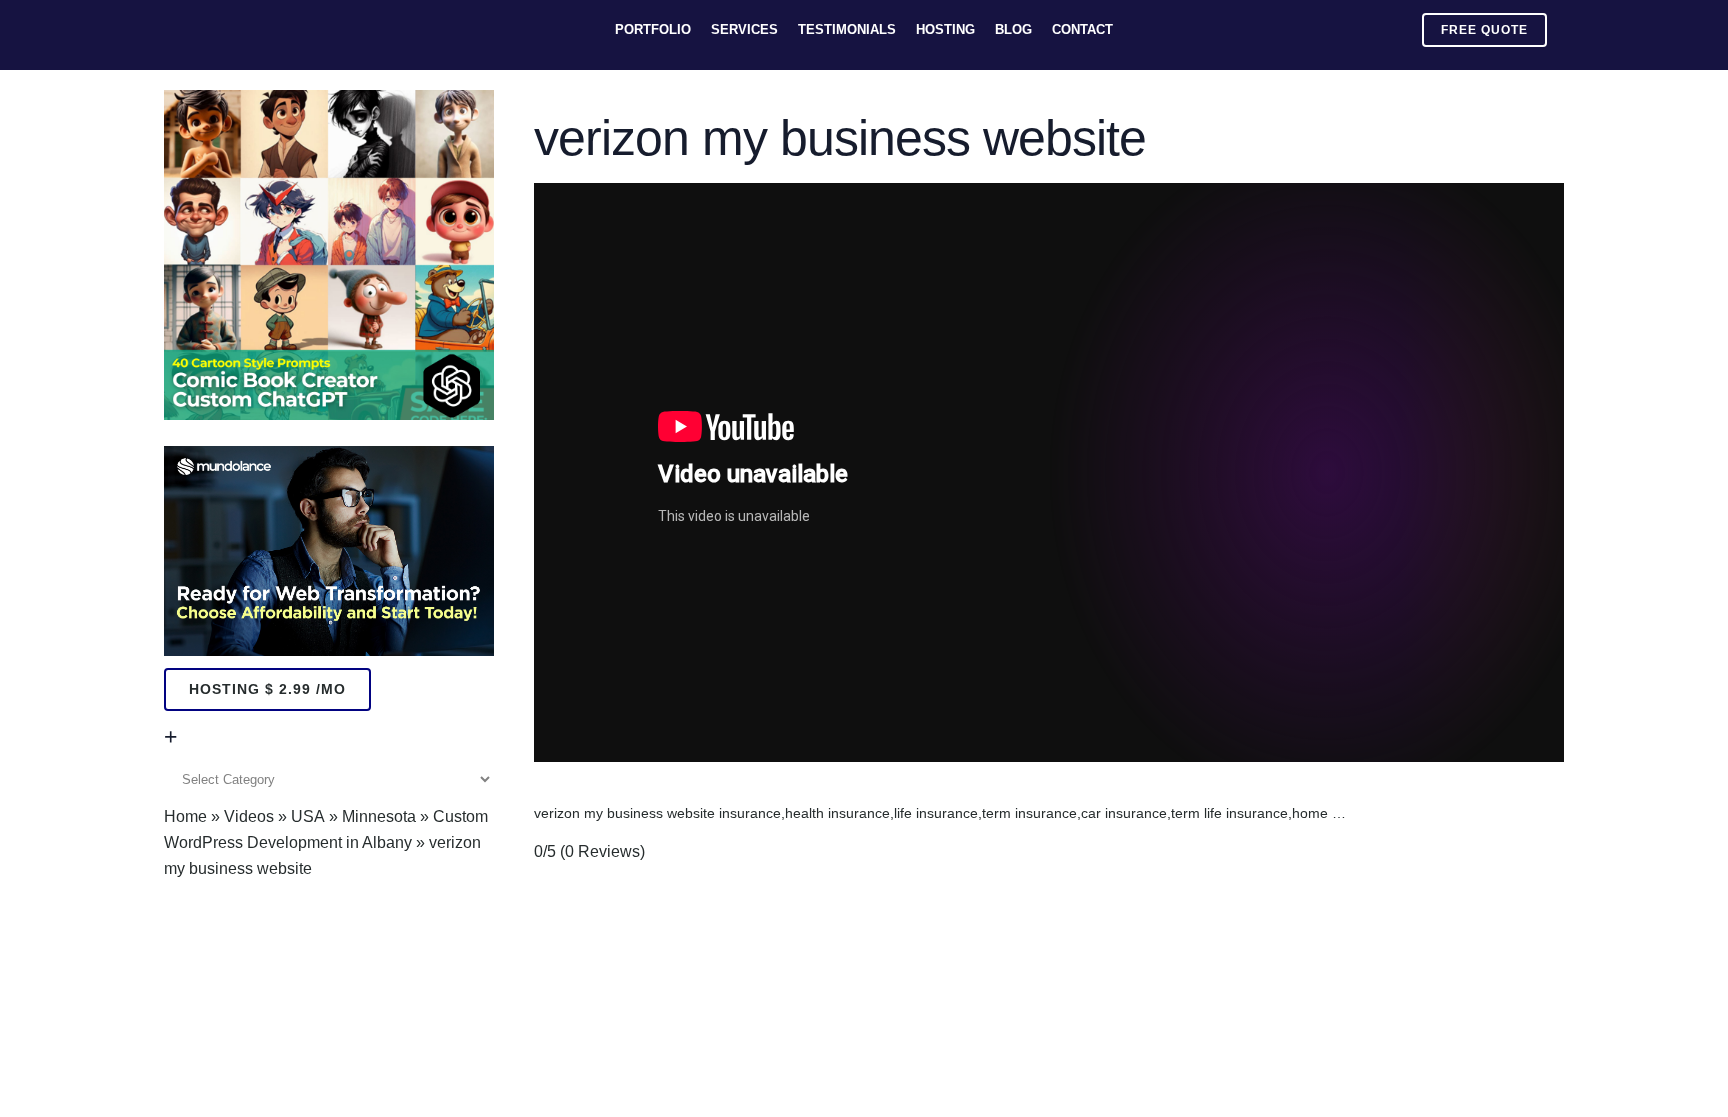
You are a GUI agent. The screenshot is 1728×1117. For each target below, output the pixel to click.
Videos (249, 816)
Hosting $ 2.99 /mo (267, 689)
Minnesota (379, 816)
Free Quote (1484, 30)
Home (185, 816)
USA (308, 816)
